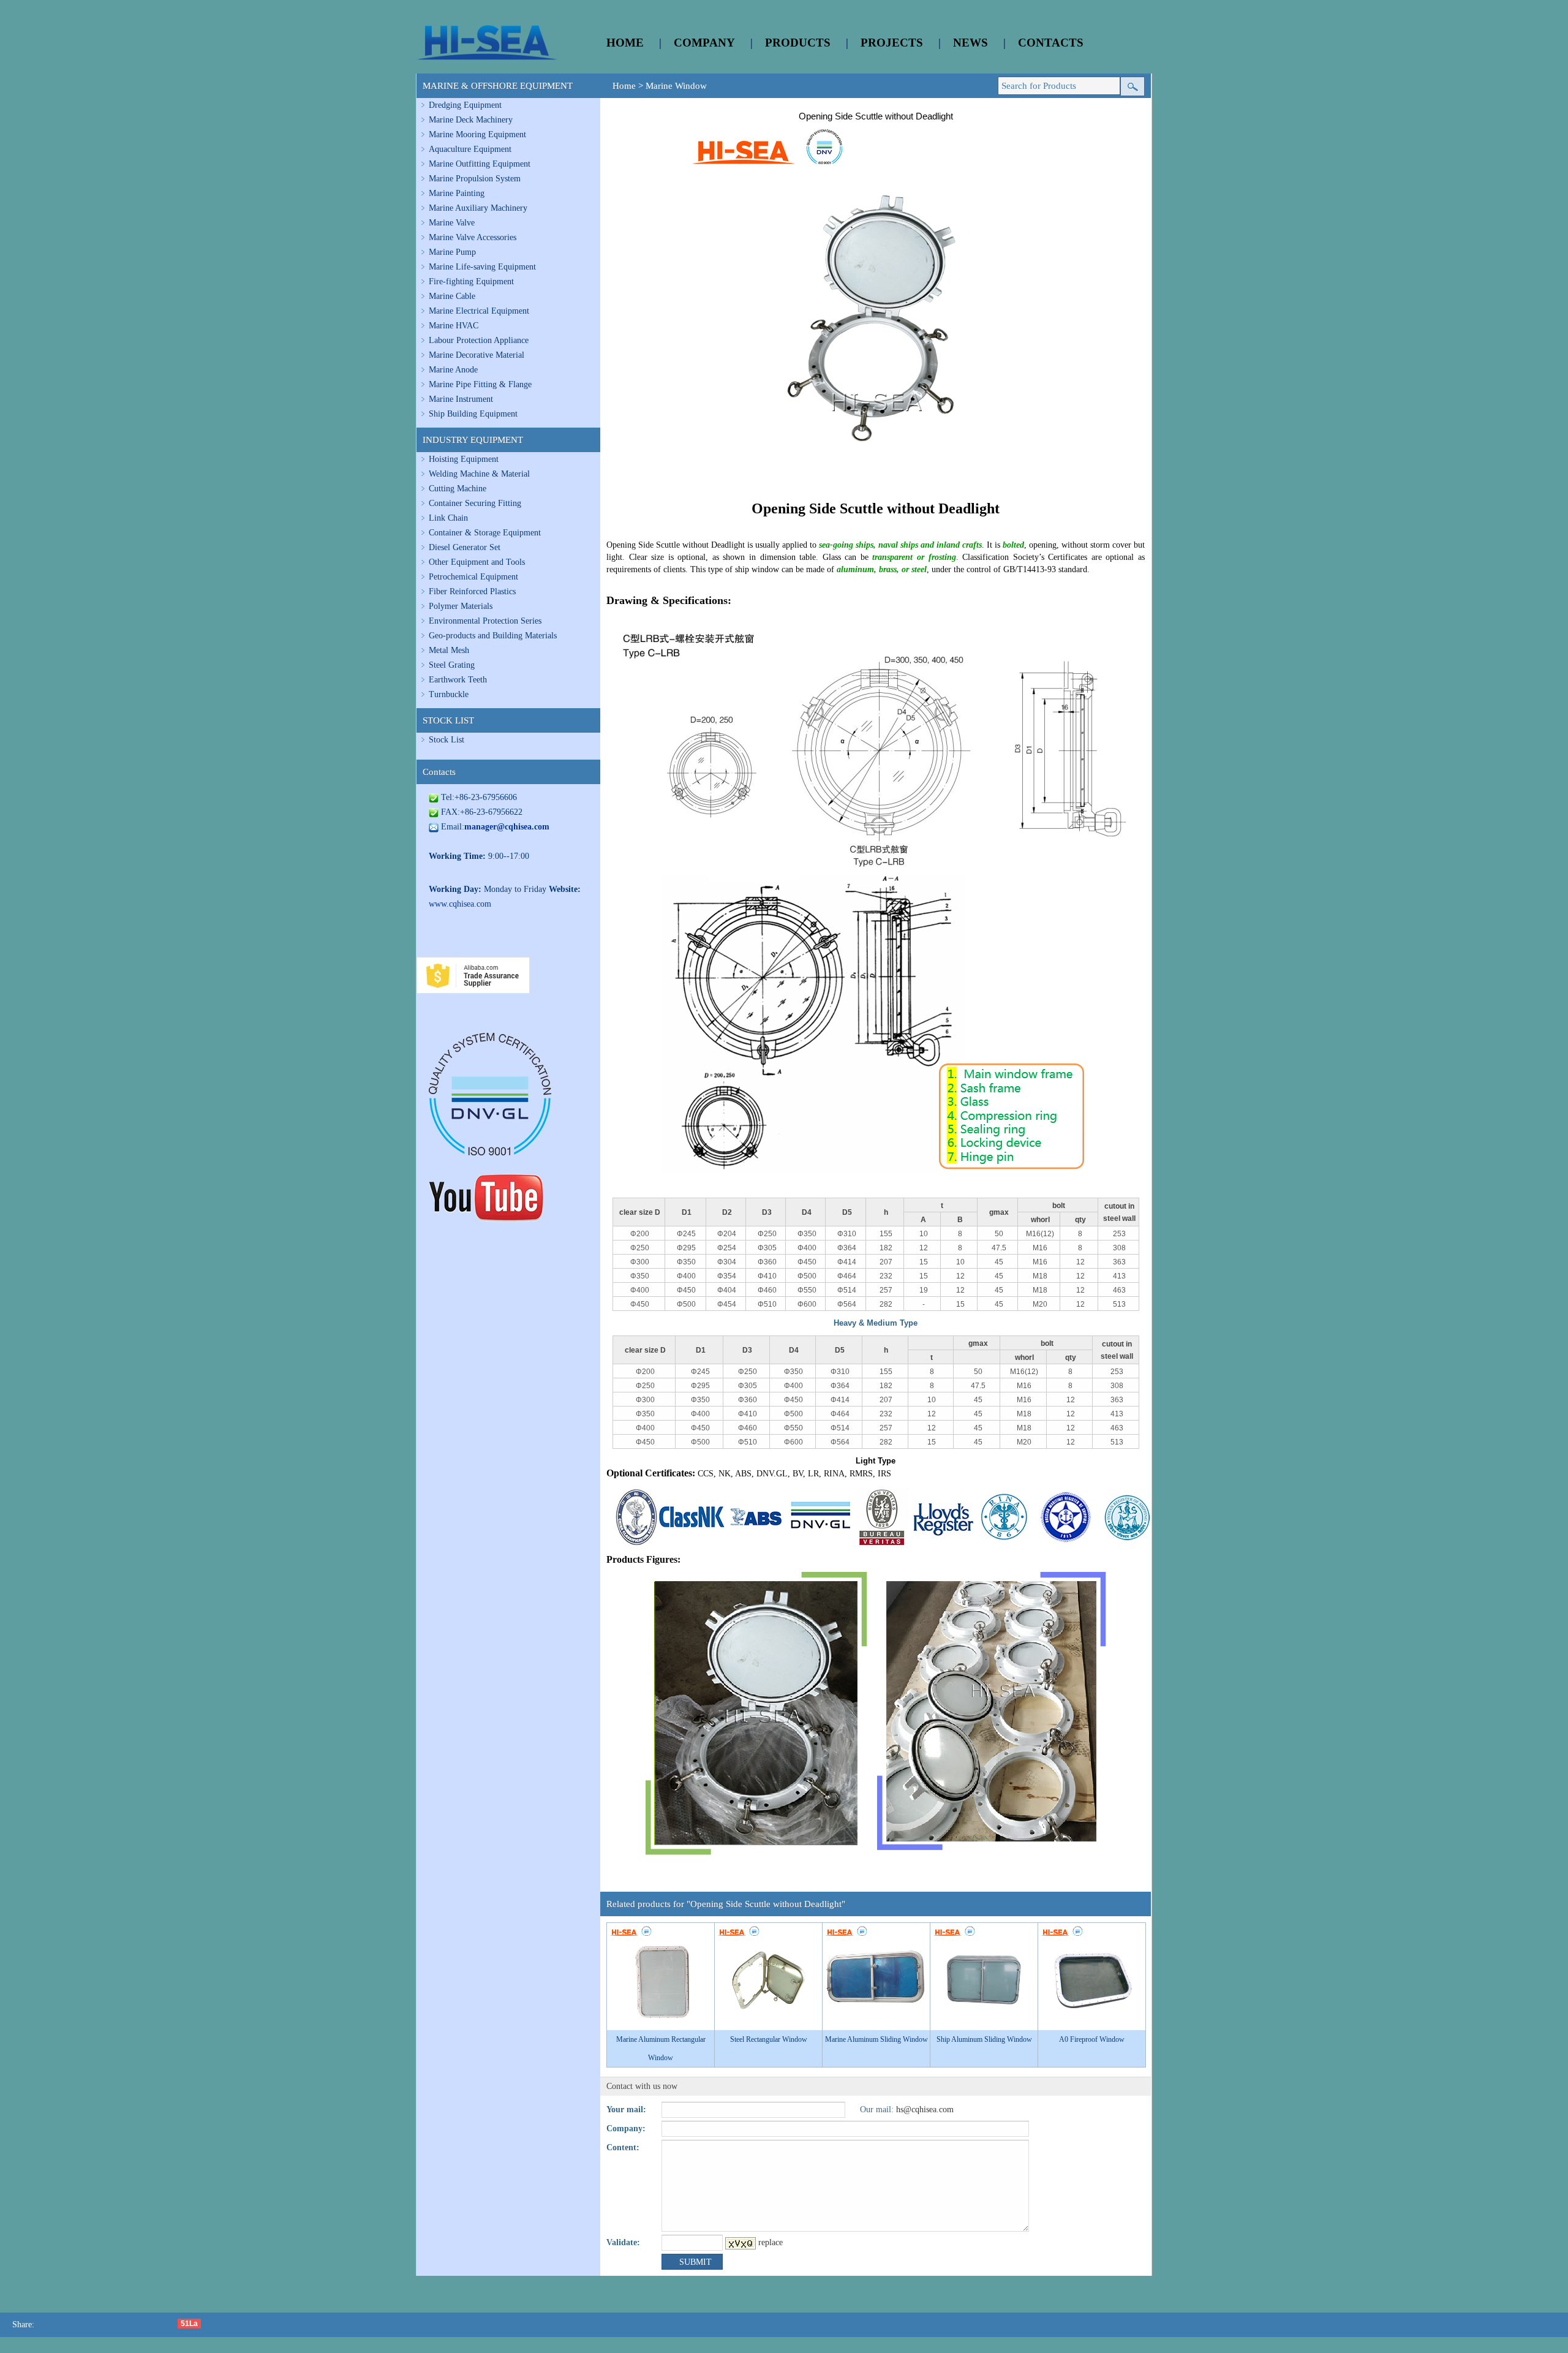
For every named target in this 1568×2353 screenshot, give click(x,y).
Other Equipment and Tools (477, 562)
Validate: (623, 2242)
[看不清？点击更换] (741, 2243)
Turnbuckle (449, 694)
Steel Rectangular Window (769, 2039)
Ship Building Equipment (473, 414)
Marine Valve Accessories (473, 237)
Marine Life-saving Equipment (482, 267)
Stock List (447, 740)
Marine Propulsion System (475, 179)
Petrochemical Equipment (473, 577)
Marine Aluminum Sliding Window (876, 2039)
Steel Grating (452, 665)
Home (624, 86)
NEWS (971, 43)
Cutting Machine (458, 489)
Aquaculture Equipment (470, 149)
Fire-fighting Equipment (471, 281)
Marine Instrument (461, 399)
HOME (625, 43)
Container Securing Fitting (475, 503)
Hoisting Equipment (464, 459)
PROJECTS (892, 43)
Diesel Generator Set (465, 547)
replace (771, 2242)
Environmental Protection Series (485, 621)
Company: (626, 2128)
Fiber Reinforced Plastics (472, 591)
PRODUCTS (798, 43)
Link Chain (448, 518)
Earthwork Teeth (458, 680)
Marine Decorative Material (477, 355)
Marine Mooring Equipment (477, 134)
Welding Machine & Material (479, 474)
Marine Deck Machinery (471, 120)
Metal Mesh (449, 650)
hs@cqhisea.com (925, 2109)
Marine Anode (453, 370)
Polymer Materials (461, 606)
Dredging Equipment (465, 105)
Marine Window (676, 86)
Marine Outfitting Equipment (480, 164)
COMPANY (704, 43)
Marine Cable (452, 296)
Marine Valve (452, 223)
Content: (623, 2147)
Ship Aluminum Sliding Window (984, 2039)
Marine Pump (452, 252)
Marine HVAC (454, 326)
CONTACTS (1051, 43)
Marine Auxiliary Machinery (478, 208)
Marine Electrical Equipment (479, 311)
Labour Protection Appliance (479, 340)
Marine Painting (457, 193)
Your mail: (626, 2109)
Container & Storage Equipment (485, 533)
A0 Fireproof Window (1092, 2039)
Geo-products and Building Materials (493, 636)
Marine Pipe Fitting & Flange (480, 384)
